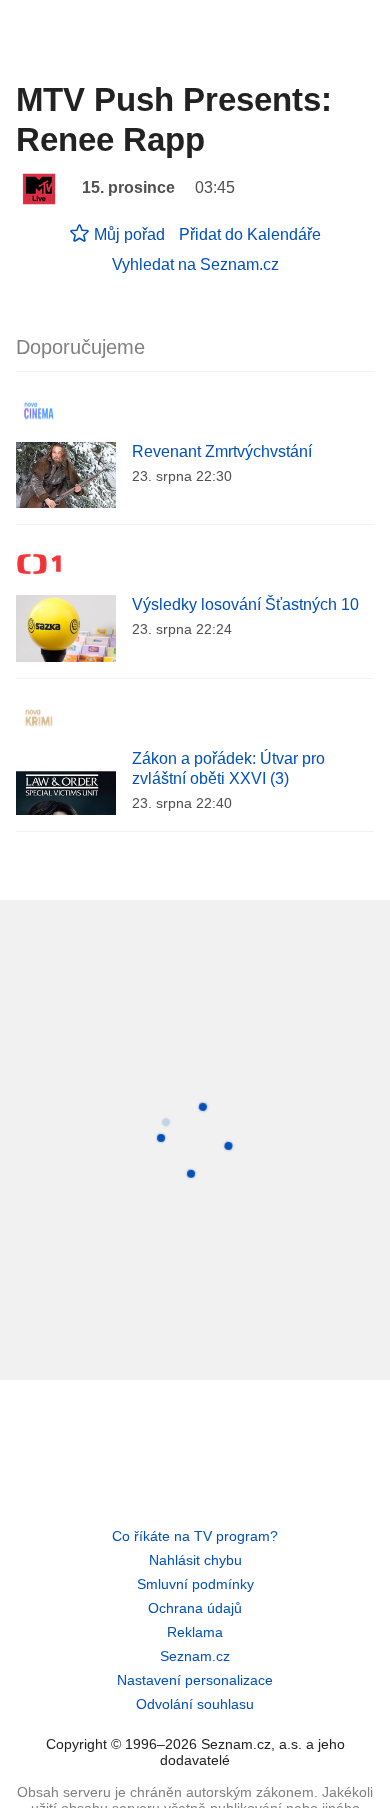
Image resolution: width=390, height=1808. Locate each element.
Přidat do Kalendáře (250, 234)
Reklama (195, 1632)
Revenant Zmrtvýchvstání (222, 451)
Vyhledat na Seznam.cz (195, 264)
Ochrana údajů (195, 1608)
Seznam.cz (195, 1656)
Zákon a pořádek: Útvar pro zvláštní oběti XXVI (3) (228, 768)
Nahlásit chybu (195, 1560)
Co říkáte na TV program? (195, 1536)
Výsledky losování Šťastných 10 (245, 604)
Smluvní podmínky (195, 1584)
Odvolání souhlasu (195, 1704)
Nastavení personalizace (195, 1680)
